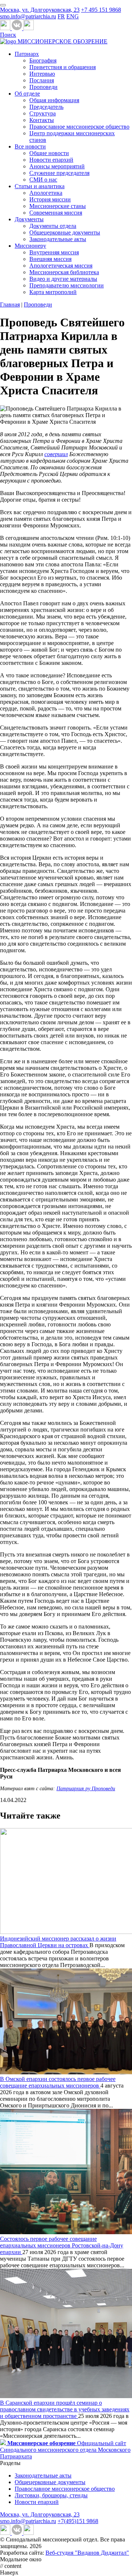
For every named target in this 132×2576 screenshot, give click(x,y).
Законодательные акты (58, 239)
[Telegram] (6, 28)
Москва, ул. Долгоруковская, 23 (40, 10)
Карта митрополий (53, 292)
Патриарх (27, 54)
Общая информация (54, 100)
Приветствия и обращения (63, 67)
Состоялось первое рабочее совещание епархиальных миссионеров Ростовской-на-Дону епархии (62, 2245)
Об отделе (27, 94)
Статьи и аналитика (40, 186)
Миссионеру (30, 246)
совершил (56, 454)
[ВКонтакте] (18, 28)
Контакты (42, 120)
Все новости (30, 146)
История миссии (50, 199)
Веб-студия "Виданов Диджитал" (87, 2553)
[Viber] (29, 28)
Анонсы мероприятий (57, 166)
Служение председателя (59, 173)
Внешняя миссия (50, 259)
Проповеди (43, 87)
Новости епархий (51, 160)
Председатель (46, 107)
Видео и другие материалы (63, 279)
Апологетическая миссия (61, 266)
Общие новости (49, 153)
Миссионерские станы (58, 206)
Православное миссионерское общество (79, 127)
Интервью (42, 74)
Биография (43, 60)
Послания (42, 80)
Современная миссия (56, 213)
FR (61, 16)
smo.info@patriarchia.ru (28, 16)
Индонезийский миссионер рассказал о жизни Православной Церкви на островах (58, 1942)
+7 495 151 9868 (101, 10)
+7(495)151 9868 (78, 2521)
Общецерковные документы (65, 232)
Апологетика (46, 193)
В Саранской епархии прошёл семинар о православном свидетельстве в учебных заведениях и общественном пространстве (65, 2409)
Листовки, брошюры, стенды (51, 2495)
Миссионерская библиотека (64, 272)
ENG (73, 16)
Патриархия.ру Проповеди (86, 1789)
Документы (29, 219)
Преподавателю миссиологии (67, 285)
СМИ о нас (43, 180)
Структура (43, 113)
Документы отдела (53, 226)
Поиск (8, 35)
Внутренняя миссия (54, 252)
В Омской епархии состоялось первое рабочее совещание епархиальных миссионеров (58, 2082)
